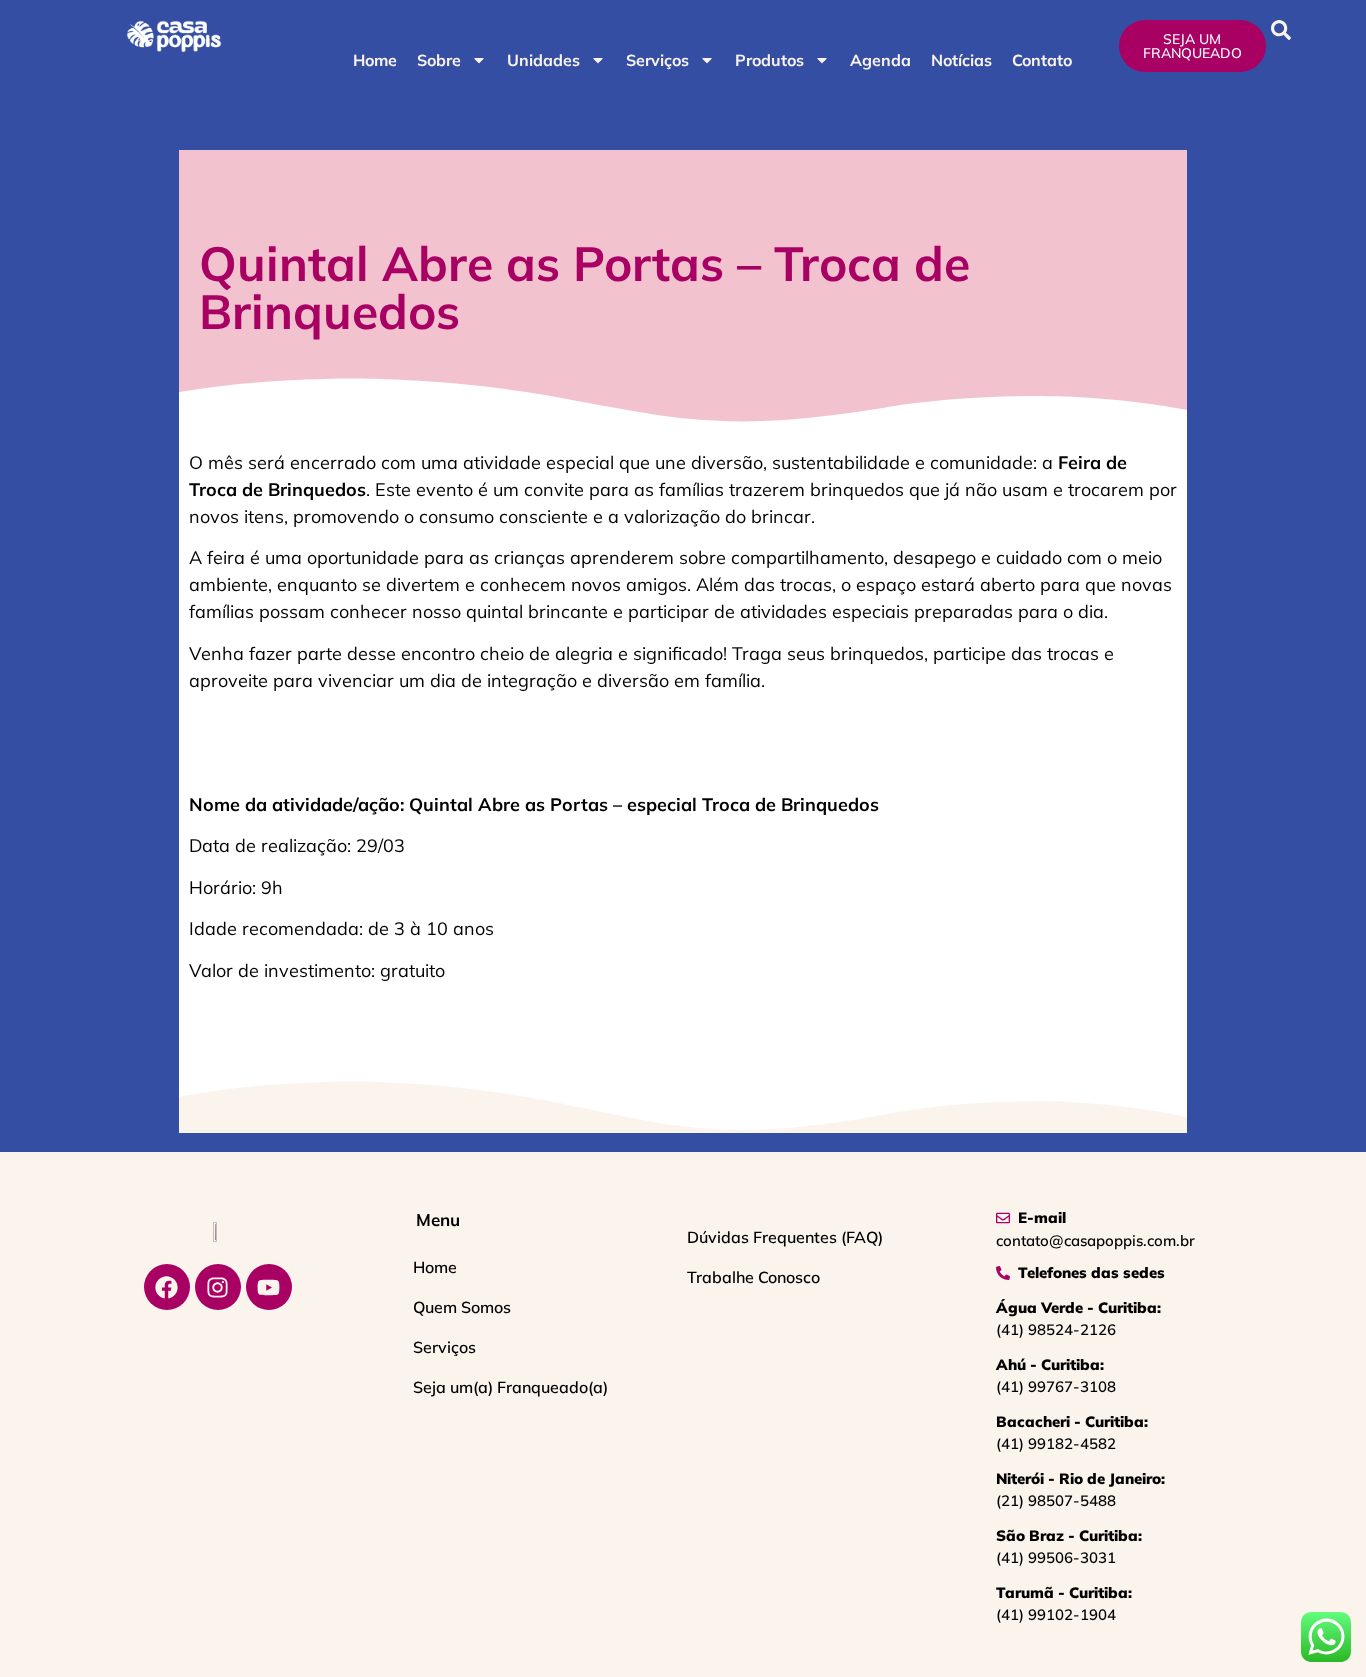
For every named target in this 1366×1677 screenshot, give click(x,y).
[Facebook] (167, 1287)
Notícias (961, 60)
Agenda (880, 60)
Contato (1042, 60)
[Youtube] (269, 1287)
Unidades (543, 60)
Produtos (769, 60)
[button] (1281, 30)
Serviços (657, 60)
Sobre (439, 60)
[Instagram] (218, 1287)
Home (375, 60)
